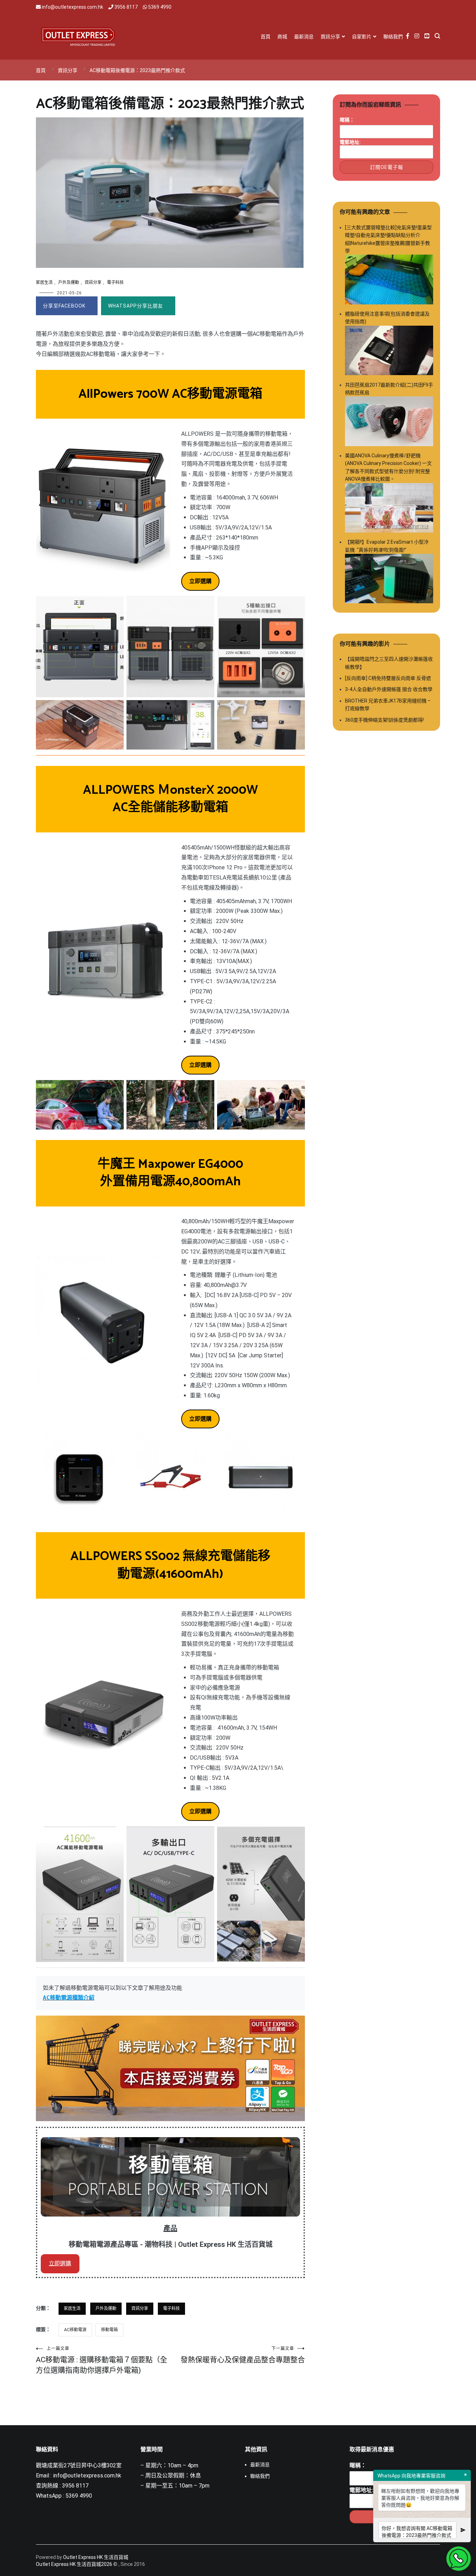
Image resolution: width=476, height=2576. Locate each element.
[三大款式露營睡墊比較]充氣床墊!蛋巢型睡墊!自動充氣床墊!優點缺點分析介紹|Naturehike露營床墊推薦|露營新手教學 (388, 239)
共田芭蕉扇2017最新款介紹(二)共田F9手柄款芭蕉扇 (389, 389)
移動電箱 (109, 2330)
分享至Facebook (64, 306)
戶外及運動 (69, 282)
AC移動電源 (75, 2330)
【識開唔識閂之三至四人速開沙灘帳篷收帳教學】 (389, 663)
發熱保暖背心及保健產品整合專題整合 (243, 2355)
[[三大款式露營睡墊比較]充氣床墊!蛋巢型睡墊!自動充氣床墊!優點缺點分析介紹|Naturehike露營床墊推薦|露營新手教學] (389, 281)
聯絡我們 (393, 37)
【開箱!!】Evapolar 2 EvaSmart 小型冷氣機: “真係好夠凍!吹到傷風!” (387, 546)
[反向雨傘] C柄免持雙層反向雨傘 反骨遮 (388, 678)
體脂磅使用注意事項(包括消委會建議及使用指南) (387, 318)
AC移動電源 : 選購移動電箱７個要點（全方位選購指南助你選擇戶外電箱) (102, 2360)
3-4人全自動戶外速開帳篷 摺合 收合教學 (389, 689)
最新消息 (304, 37)
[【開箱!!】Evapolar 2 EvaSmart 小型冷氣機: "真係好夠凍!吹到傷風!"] (389, 580)
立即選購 (60, 2263)
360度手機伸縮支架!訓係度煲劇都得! (384, 720)
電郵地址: (350, 142)
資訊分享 (330, 37)
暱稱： (347, 120)
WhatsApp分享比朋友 (136, 306)
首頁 (266, 37)
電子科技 (115, 282)
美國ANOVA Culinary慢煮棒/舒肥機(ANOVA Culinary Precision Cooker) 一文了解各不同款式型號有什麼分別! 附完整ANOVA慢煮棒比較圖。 (388, 467)
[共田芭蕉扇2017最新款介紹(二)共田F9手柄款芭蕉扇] (389, 422)
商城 (282, 37)
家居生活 (44, 282)
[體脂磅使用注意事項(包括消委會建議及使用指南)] (389, 352)
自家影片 (362, 37)
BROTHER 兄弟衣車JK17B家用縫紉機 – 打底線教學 (388, 705)
